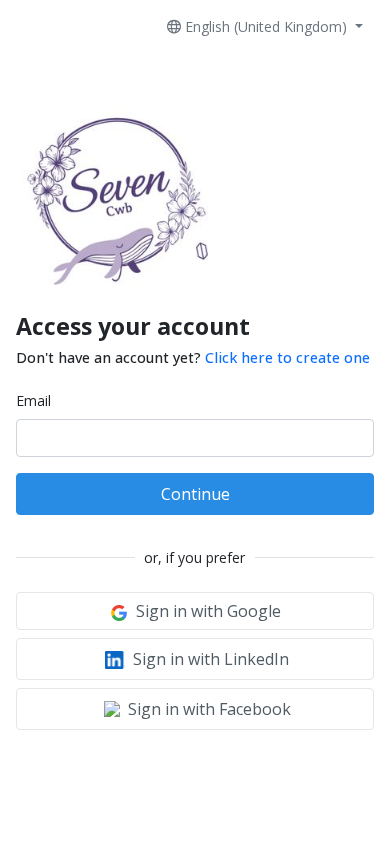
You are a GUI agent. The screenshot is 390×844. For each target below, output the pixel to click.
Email (33, 400)
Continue (195, 494)
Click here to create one (287, 357)
